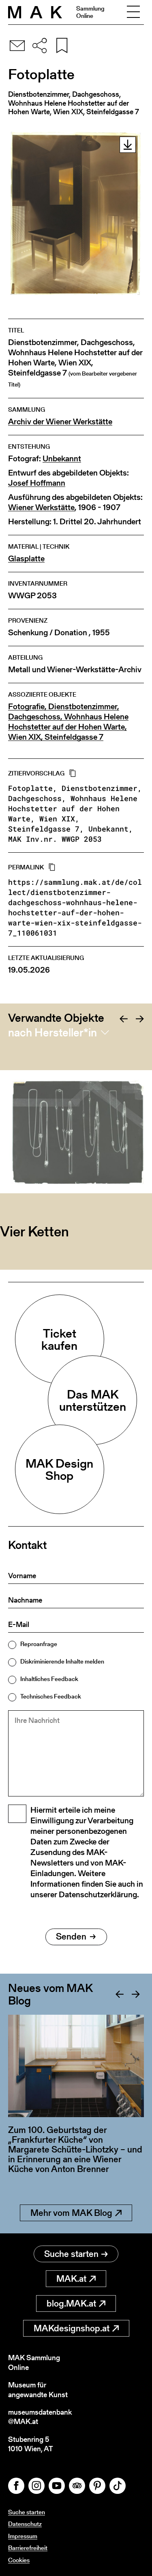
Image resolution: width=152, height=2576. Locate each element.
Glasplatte (26, 559)
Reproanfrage (39, 1644)
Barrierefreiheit (28, 2548)
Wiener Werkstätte (41, 507)
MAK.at (71, 2279)
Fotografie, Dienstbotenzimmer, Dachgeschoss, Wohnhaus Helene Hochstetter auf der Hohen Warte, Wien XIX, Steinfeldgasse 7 (68, 722)
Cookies (19, 2560)
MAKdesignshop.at (72, 2328)
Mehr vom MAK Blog (71, 2213)
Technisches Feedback (51, 1696)
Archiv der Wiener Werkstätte (60, 422)
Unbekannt (62, 459)
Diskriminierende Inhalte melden (62, 1661)
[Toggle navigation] (133, 12)
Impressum (23, 2536)
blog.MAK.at (71, 2303)
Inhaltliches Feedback (49, 1679)
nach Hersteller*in (52, 1032)
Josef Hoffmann (37, 483)
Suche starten (71, 2254)
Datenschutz (25, 2524)
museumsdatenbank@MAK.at (40, 2417)
